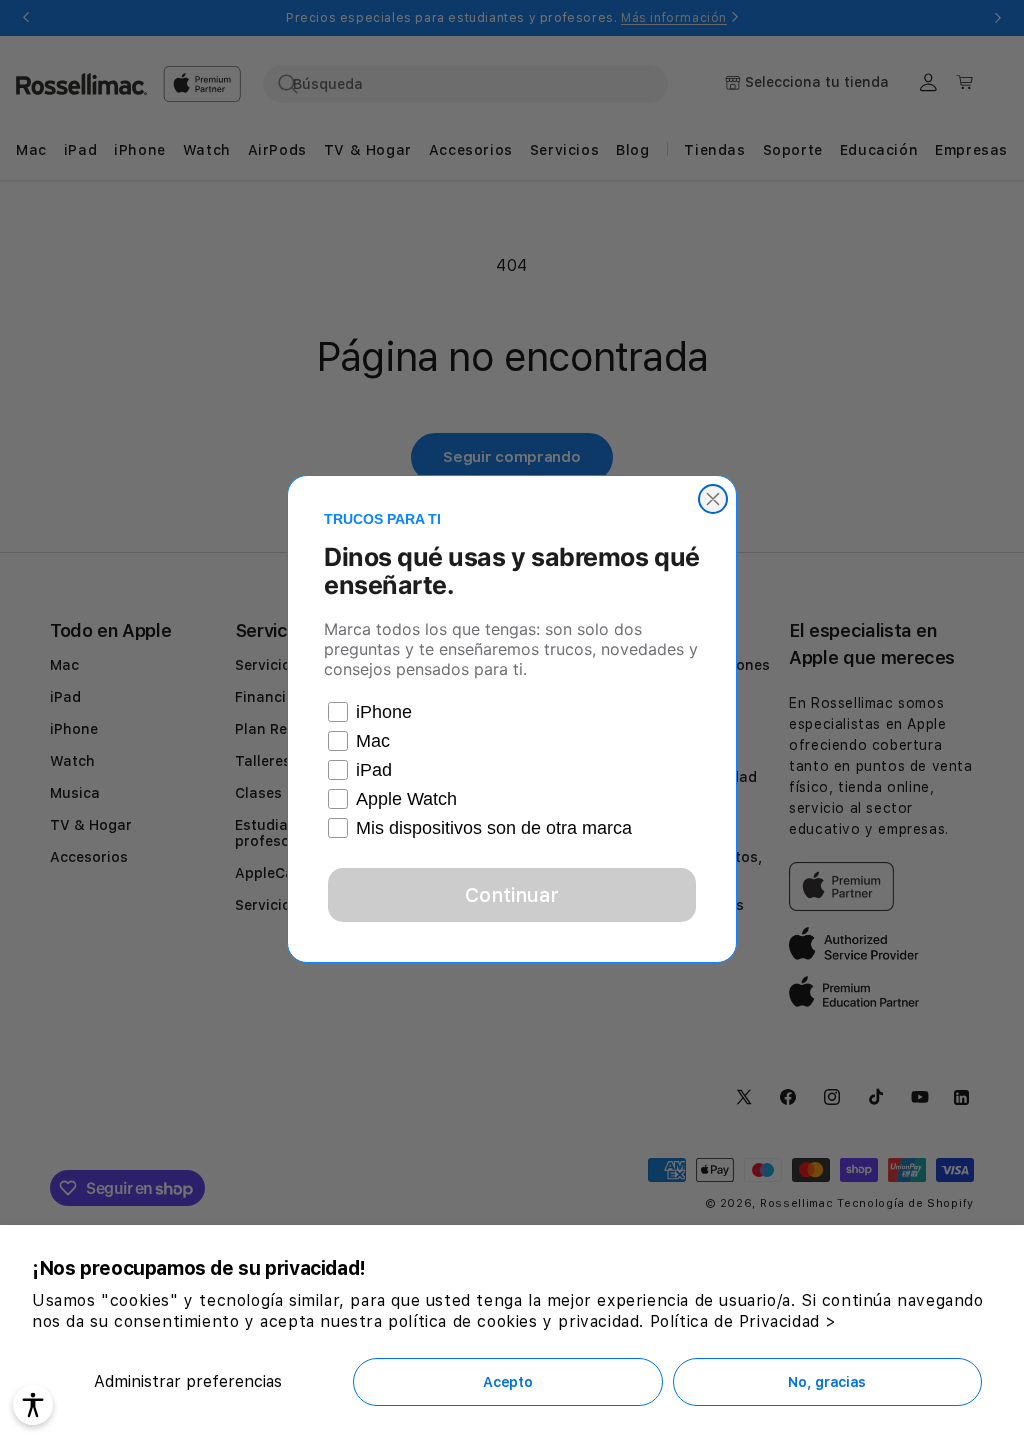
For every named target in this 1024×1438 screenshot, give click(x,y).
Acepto (507, 1382)
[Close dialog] (713, 499)
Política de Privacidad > (743, 1321)
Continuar (512, 895)
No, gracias (827, 1382)
